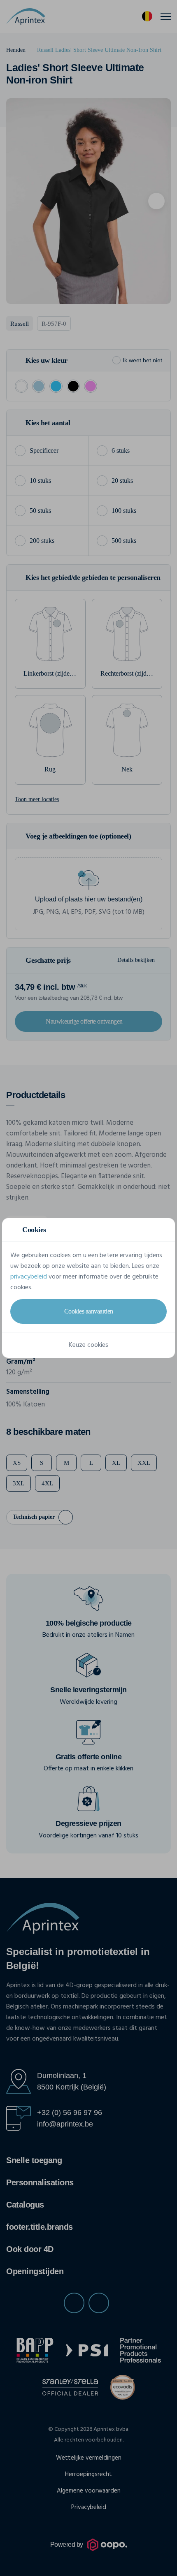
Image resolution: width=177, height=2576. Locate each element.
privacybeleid (29, 1277)
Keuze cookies (88, 1345)
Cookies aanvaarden (89, 1311)
